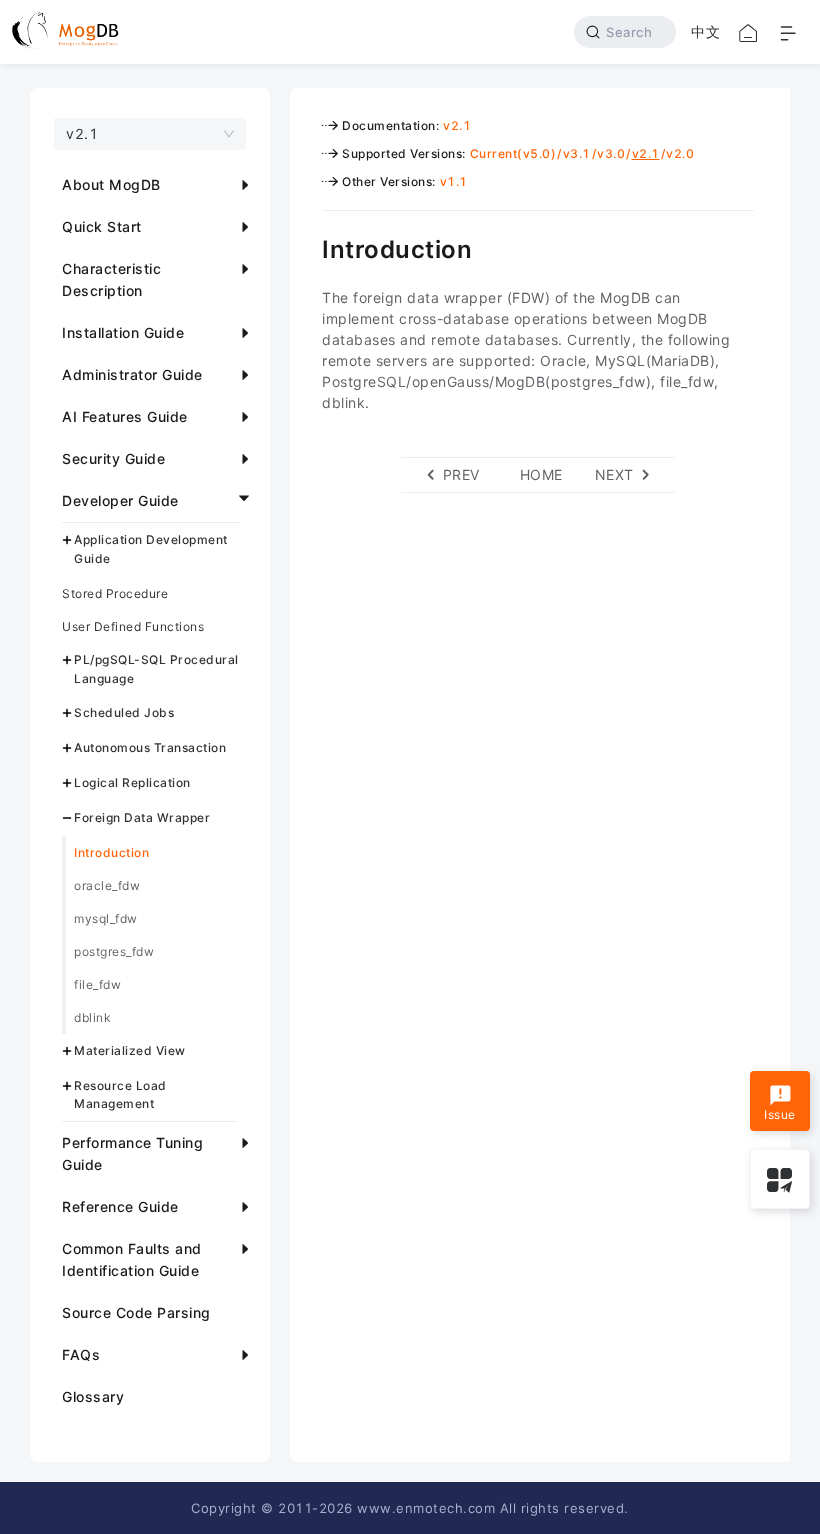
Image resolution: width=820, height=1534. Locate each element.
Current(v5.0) (513, 153)
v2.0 (680, 153)
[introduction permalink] (307, 247)
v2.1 (457, 125)
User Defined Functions (133, 626)
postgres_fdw (114, 951)
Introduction (111, 852)
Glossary (93, 1396)
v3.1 (577, 153)
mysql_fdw (106, 918)
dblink (92, 1017)
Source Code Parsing (136, 1312)
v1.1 (454, 181)
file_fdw (97, 984)
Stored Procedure (115, 593)
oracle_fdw (107, 885)
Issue (780, 1114)
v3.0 (611, 153)
